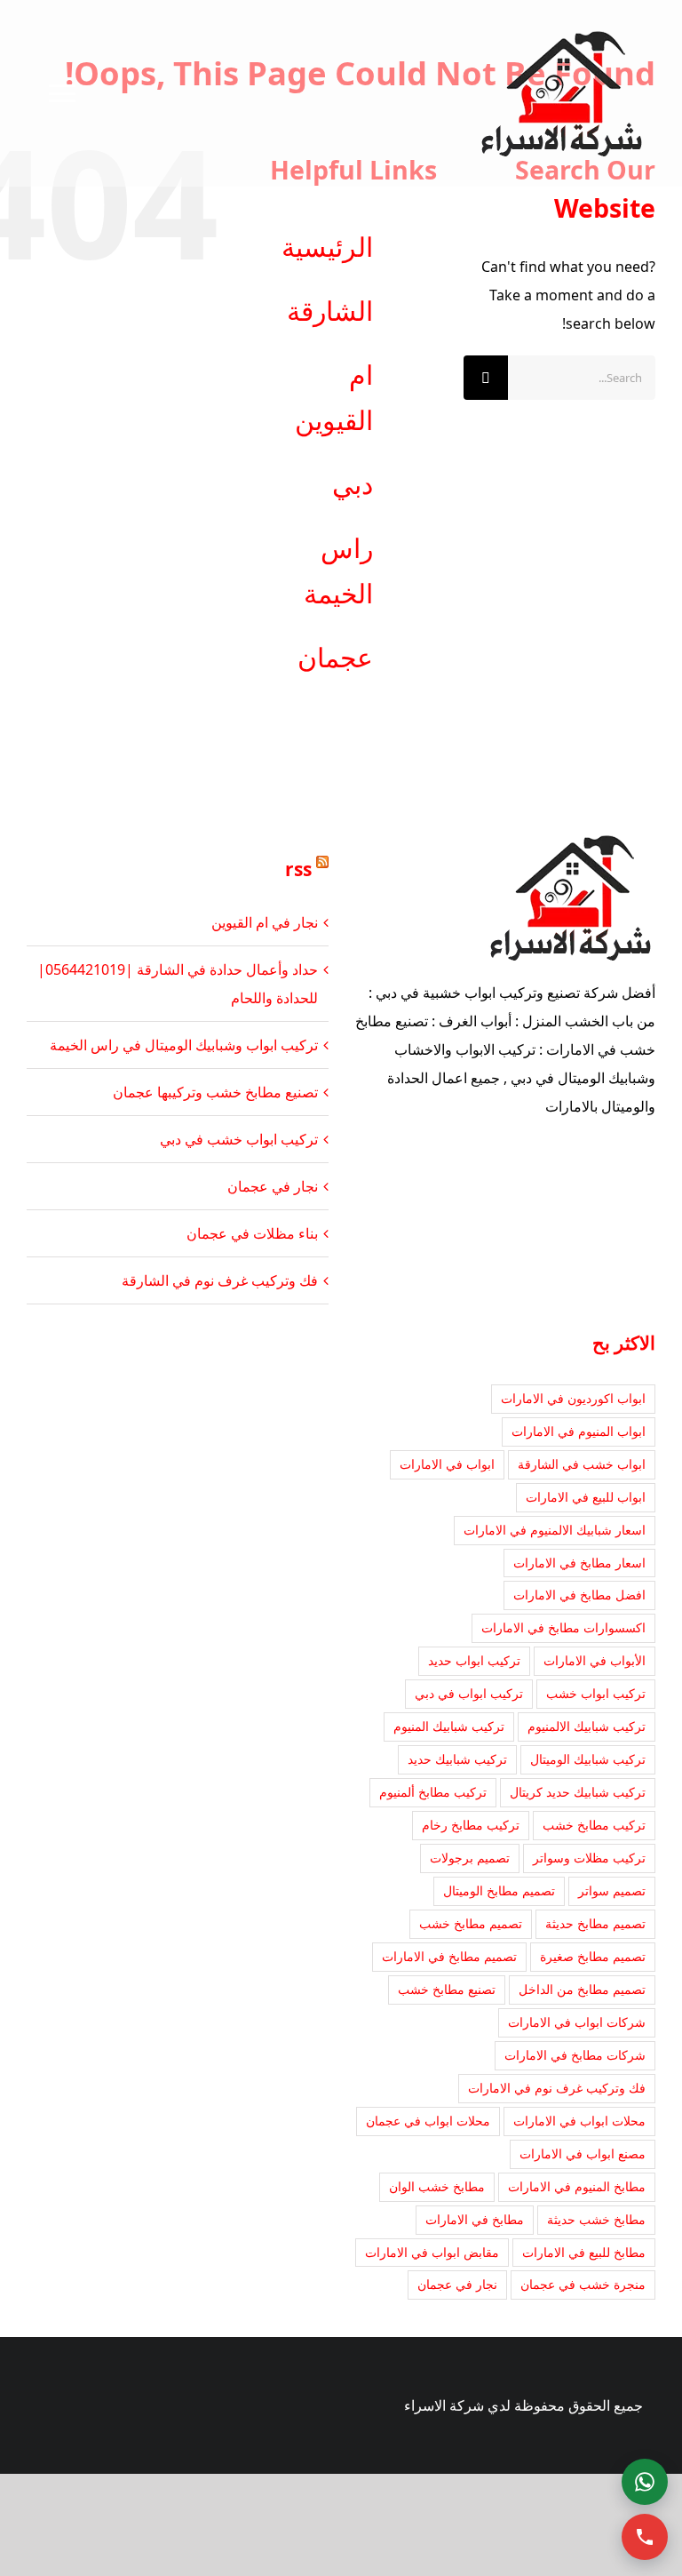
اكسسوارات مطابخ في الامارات (563, 1627)
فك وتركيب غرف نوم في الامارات (557, 2088)
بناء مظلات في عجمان (252, 1233)
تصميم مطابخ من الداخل (582, 1989)
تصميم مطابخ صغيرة (593, 1956)
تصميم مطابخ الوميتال (499, 1890)
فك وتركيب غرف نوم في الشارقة (220, 1280)
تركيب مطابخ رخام (471, 1825)
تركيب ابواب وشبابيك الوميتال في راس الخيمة (184, 1045)
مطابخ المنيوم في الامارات (577, 2186)
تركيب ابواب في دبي (469, 1693)
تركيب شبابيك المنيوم (449, 1726)
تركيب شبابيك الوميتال (588, 1759)
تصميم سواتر (612, 1890)
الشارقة (330, 311)
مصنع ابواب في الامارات (583, 2153)
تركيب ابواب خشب (596, 1693)
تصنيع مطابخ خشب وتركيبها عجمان (215, 1092)
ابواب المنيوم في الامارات (579, 1431)
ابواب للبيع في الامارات (586, 1497)
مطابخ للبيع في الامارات (584, 2252)
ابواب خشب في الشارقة (582, 1464)
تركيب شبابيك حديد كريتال (578, 1792)
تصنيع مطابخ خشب (447, 1989)
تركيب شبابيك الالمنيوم (587, 1726)
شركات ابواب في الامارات (577, 2022)
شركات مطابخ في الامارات (575, 2055)
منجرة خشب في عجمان (583, 2284)
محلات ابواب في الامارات (579, 2121)
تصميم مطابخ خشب (471, 1923)
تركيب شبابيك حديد (457, 1759)
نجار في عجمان (273, 1186)
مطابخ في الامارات (475, 2219)
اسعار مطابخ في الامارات (579, 1563)
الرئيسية (327, 247)
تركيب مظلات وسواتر (589, 1858)
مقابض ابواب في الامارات (432, 2252)
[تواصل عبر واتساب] (645, 2482)
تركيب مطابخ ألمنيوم (433, 1792)
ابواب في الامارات (447, 1464)
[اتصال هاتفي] (645, 2537)
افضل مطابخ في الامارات (579, 1595)
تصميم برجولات (470, 1858)
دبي (353, 484)
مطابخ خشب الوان (437, 2186)
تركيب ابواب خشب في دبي (239, 1139)
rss (298, 869)
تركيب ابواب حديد (474, 1660)
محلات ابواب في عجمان (428, 2121)
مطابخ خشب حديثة (596, 2219)
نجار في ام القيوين (265, 922)
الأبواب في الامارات (595, 1660)
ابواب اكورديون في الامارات (573, 1398)
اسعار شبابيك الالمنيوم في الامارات (555, 1530)
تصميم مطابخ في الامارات (449, 1956)
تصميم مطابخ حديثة (595, 1923)
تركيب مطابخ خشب (594, 1825)
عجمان (335, 657)
